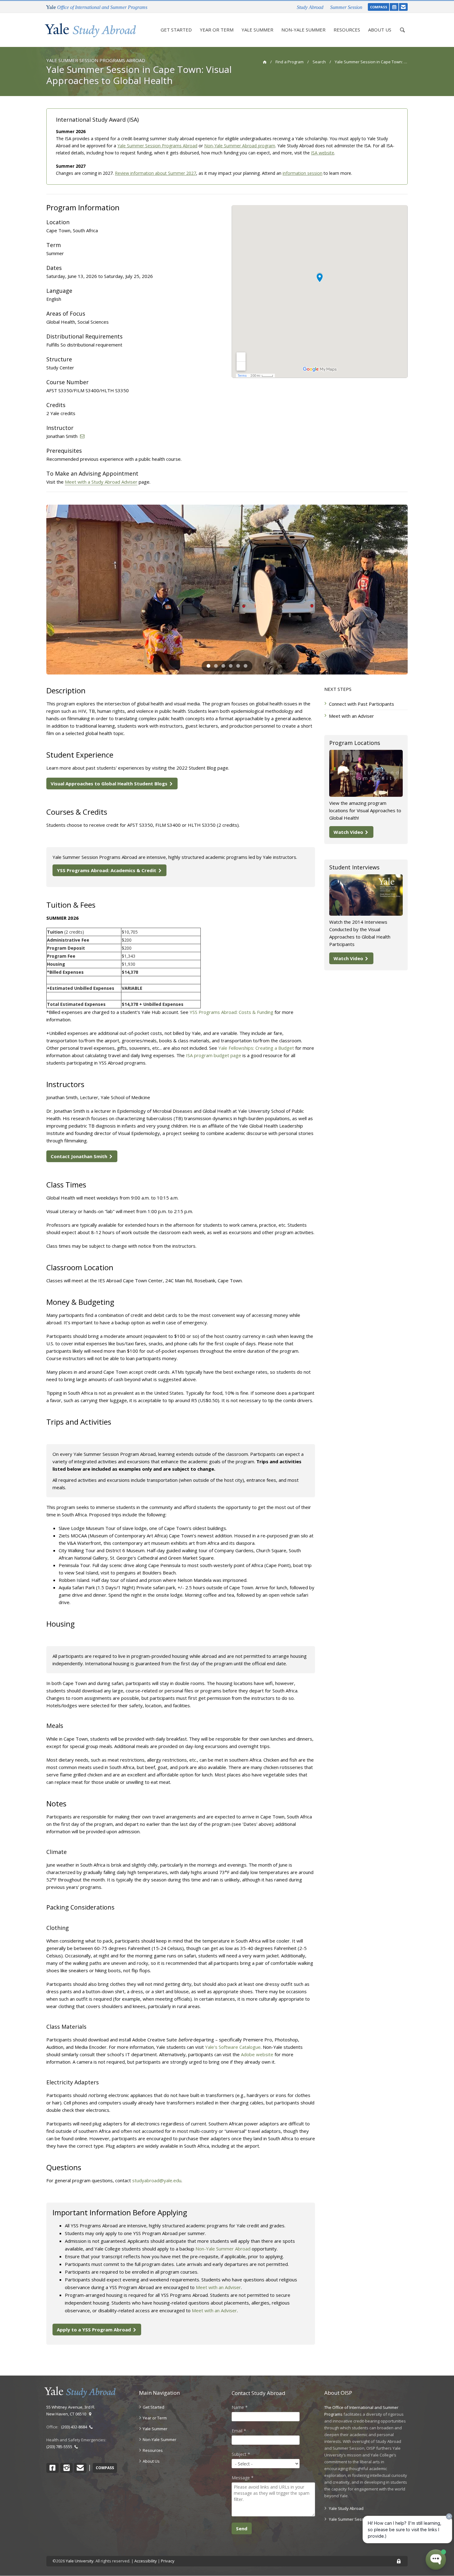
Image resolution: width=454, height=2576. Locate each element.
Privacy (168, 2561)
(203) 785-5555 (60, 2447)
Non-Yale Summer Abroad (223, 2249)
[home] (265, 62)
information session (303, 173)
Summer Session (346, 7)
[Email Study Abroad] (403, 7)
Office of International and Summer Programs (97, 7)
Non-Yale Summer (303, 30)
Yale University (80, 2561)
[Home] (90, 30)
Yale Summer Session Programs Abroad (157, 146)
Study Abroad (310, 7)
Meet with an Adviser (218, 2287)
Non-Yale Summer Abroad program (240, 146)
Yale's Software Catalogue (233, 2047)
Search (319, 62)
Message (243, 2478)
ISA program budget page (214, 1055)
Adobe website (257, 2054)
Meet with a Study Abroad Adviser (101, 482)
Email (239, 2431)
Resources (347, 30)
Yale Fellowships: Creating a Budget (256, 1048)
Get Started (176, 30)
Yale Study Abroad (346, 2508)
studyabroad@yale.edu (157, 2180)
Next (417, 590)
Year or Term (217, 30)
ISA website (323, 153)
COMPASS (379, 7)
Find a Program (290, 62)
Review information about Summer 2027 (156, 173)
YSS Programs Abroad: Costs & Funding (231, 1012)
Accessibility (146, 2561)
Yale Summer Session (349, 2519)
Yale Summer (257, 30)
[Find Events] (394, 7)
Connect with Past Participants (362, 704)
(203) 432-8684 (75, 2427)
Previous (37, 590)
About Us (380, 30)
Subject (241, 2454)
